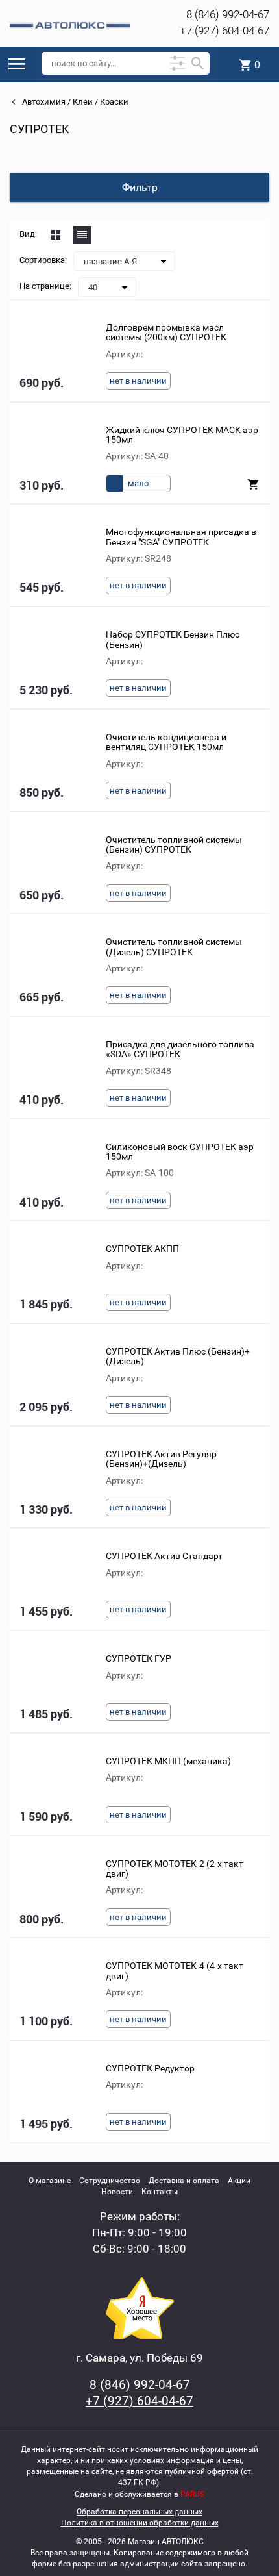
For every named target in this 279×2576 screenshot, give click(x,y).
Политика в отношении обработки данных (140, 2523)
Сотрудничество (110, 2181)
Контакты (160, 2192)
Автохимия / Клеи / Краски (74, 102)
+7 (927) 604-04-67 (224, 31)
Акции (239, 2181)
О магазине (50, 2181)
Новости (117, 2192)
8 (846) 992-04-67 (228, 14)
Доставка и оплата (184, 2181)
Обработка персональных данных (139, 2512)
